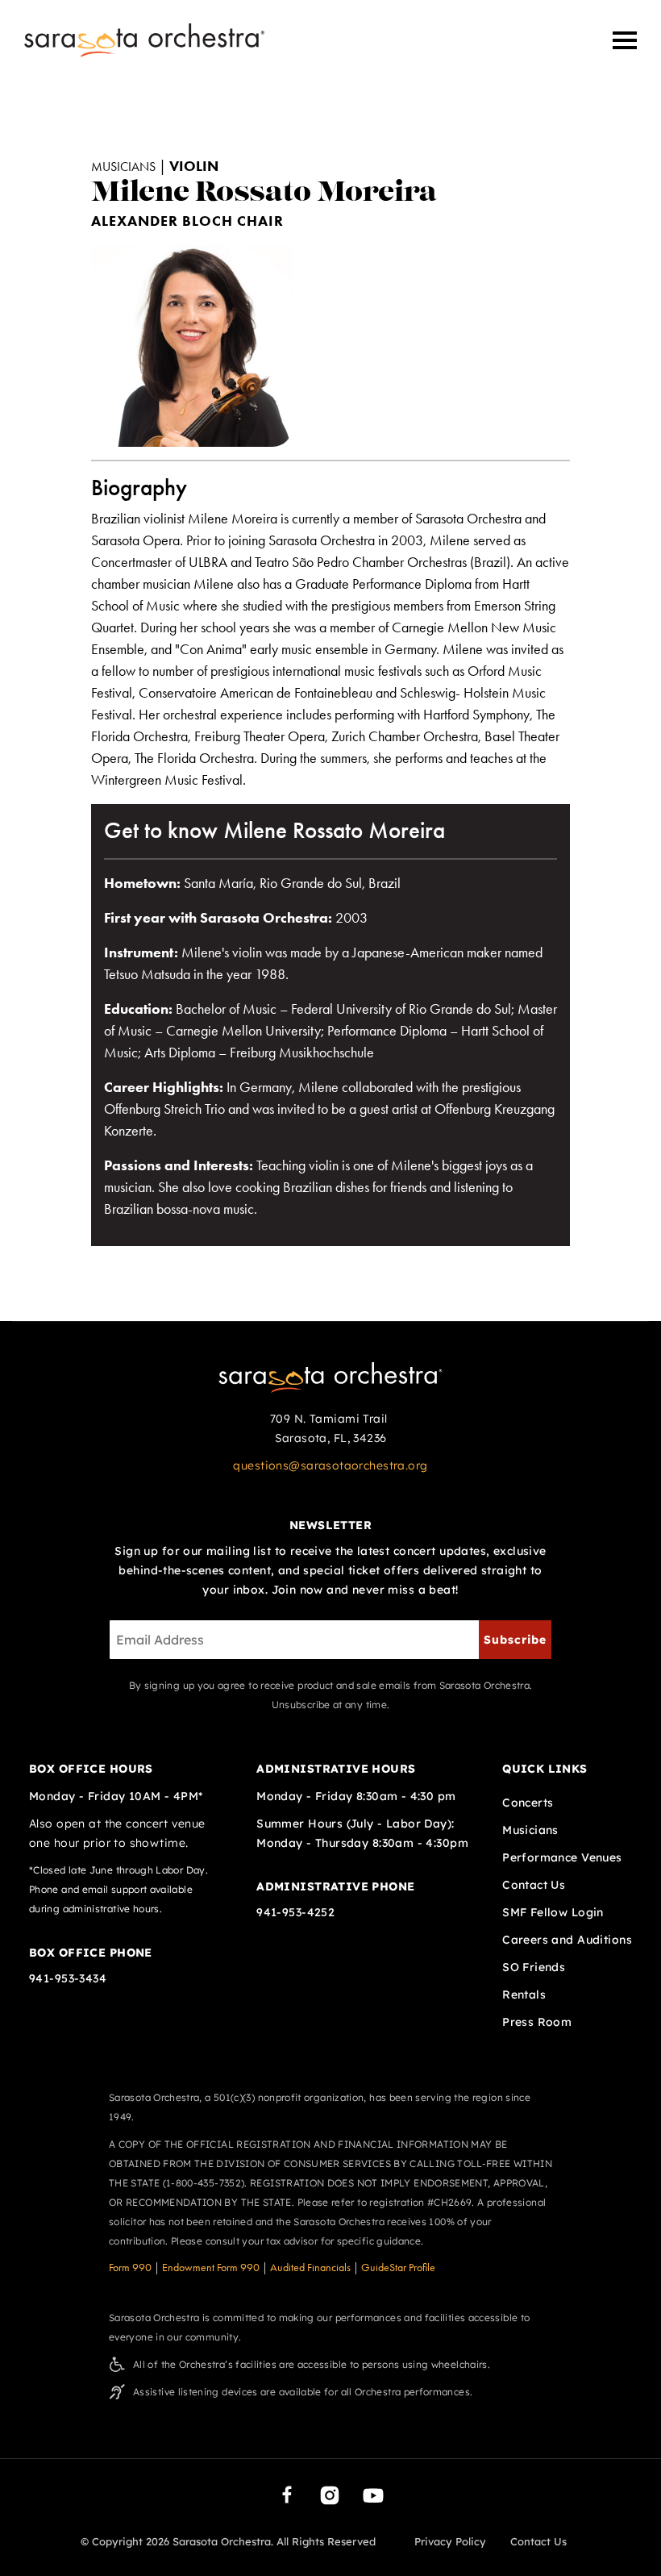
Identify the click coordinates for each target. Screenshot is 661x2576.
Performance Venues (562, 1857)
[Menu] (625, 40)
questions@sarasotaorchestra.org (330, 1465)
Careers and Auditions (567, 1940)
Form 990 (130, 2268)
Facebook (287, 2495)
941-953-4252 (295, 1912)
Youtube (373, 2495)
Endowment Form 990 (211, 2268)
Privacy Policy (450, 2541)
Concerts (528, 1803)
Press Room (537, 2022)
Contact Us (534, 1885)
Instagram (330, 2495)
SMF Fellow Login (553, 1912)
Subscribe (515, 1640)
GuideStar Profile (398, 2268)
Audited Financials (310, 2268)
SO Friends (534, 1967)
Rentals (524, 1995)
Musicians (530, 1830)
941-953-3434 (68, 1978)
